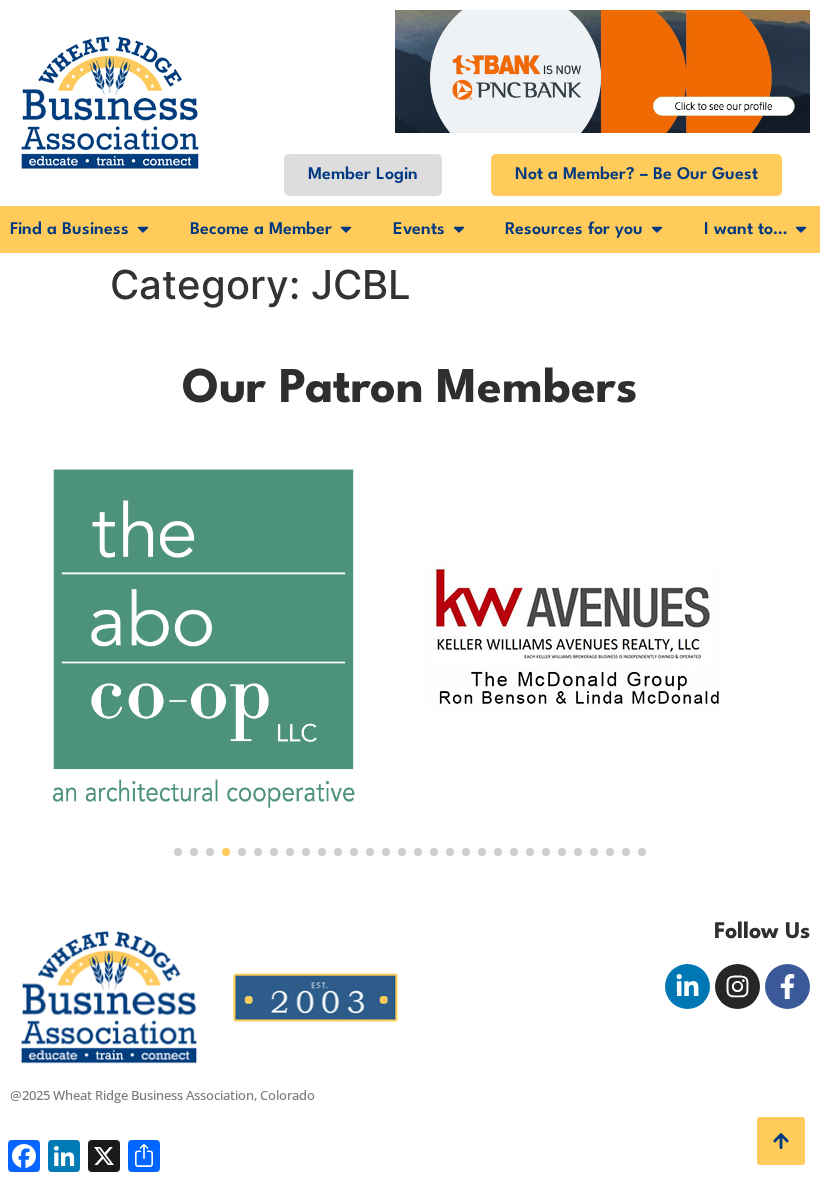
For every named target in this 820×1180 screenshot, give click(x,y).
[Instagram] (737, 986)
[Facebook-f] (787, 986)
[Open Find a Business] (143, 229)
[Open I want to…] (801, 229)
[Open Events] (459, 229)
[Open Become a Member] (346, 229)
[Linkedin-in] (687, 986)
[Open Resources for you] (657, 229)
